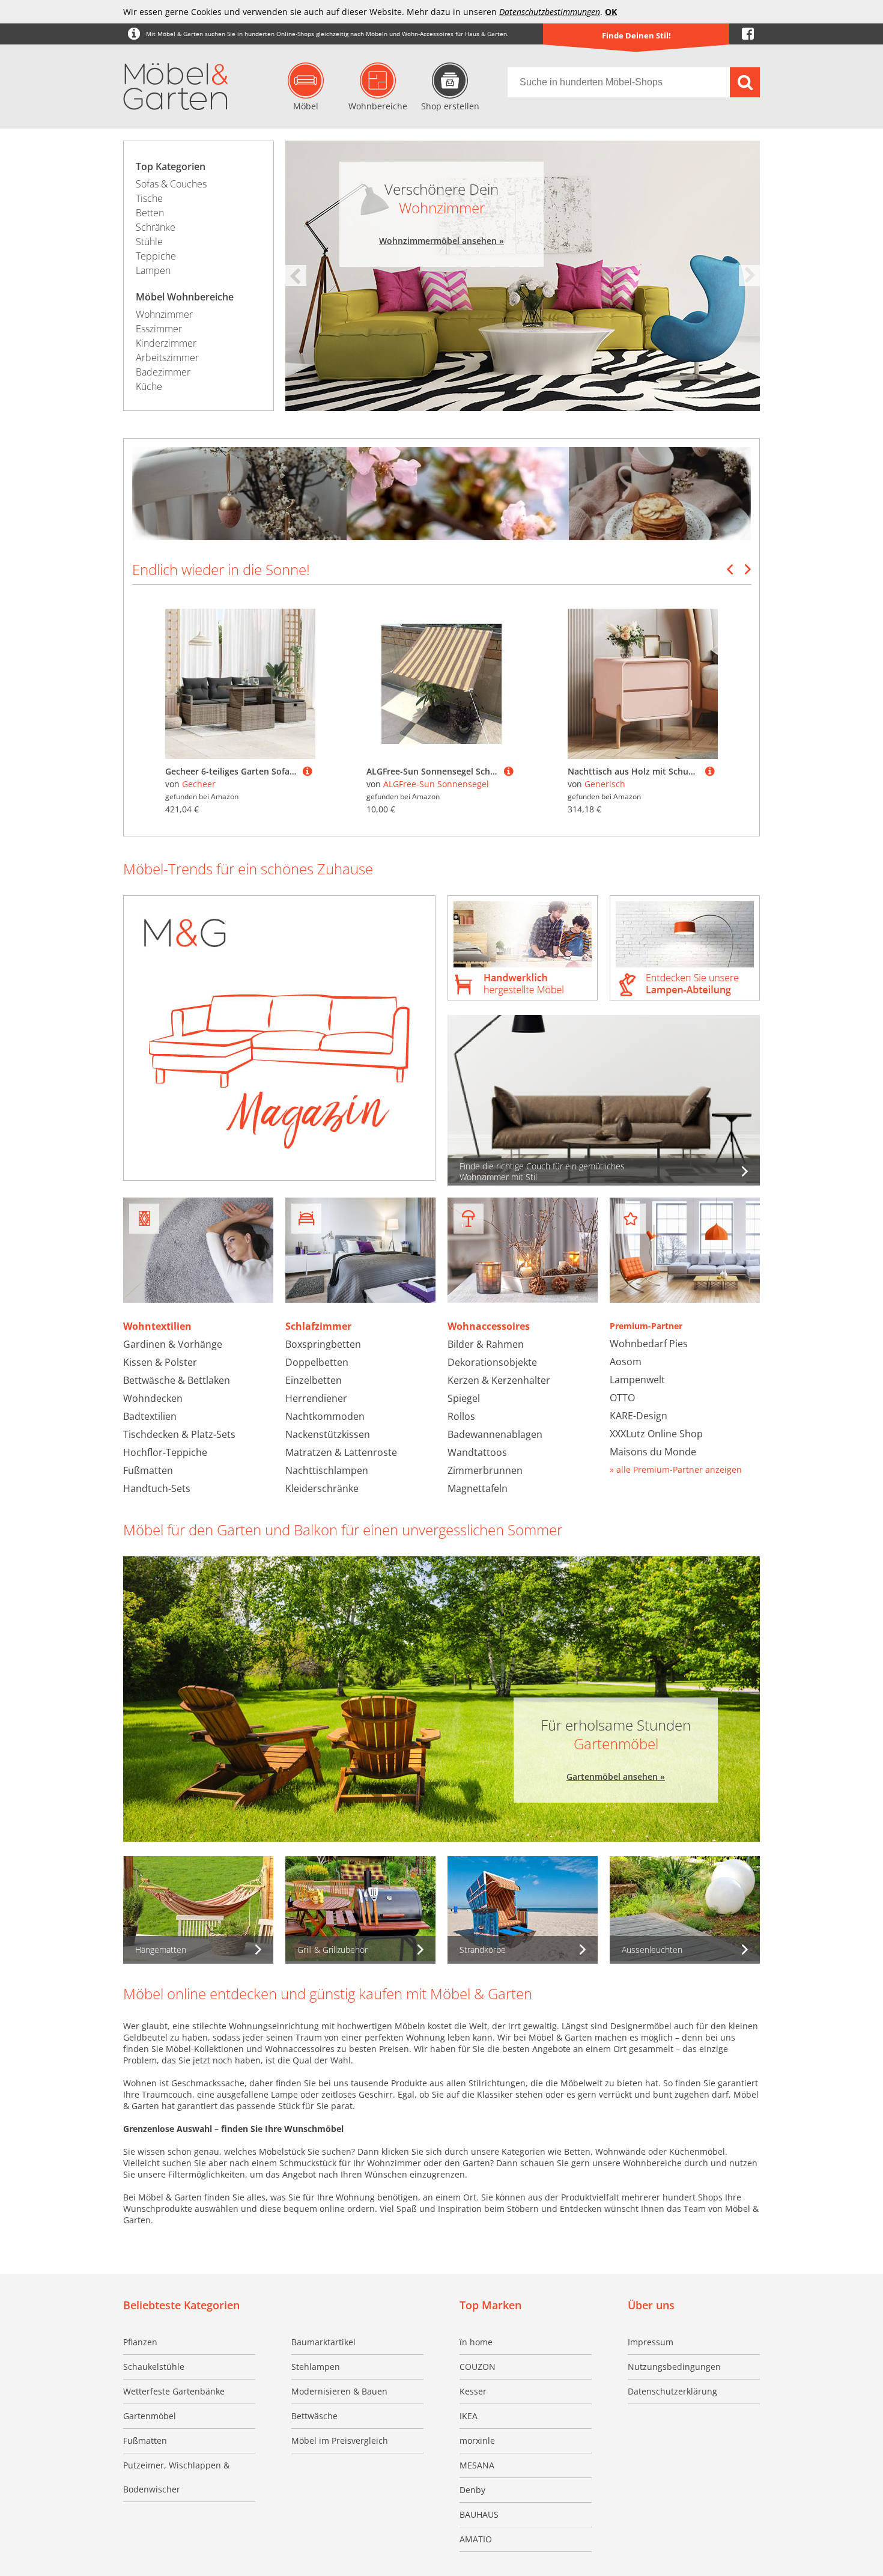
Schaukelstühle (154, 2367)
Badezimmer (163, 372)
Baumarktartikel (323, 2342)
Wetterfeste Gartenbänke (174, 2391)
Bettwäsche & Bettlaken (177, 1380)
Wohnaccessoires (489, 1326)
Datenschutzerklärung (672, 2391)
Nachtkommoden (325, 1416)
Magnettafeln (478, 1488)
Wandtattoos (477, 1452)
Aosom (626, 1362)
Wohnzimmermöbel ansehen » (441, 241)
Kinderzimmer (166, 343)
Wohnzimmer (164, 314)
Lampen (153, 270)
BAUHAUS (479, 2514)
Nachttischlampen (327, 1470)
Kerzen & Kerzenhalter (499, 1380)
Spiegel (464, 1398)
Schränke (156, 227)
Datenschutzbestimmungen (550, 12)
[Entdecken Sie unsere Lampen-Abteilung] (685, 949)
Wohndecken (153, 1398)
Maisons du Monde (653, 1452)
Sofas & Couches (171, 184)
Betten (150, 213)
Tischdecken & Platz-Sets (179, 1434)
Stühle (149, 242)
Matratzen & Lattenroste (341, 1452)
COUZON (478, 2367)
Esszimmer (159, 329)
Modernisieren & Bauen (339, 2391)
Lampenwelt (637, 1380)
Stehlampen (316, 2367)
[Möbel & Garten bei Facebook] (748, 34)
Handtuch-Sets (157, 1488)
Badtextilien (150, 1416)
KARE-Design (639, 1416)
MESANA (477, 2465)
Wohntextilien (157, 1326)
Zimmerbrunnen (485, 1470)
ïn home (476, 2342)
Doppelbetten (317, 1362)
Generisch (605, 784)
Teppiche (156, 256)
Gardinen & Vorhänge (173, 1344)
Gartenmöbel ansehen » (616, 1777)
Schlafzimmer (318, 1326)
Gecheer (199, 784)
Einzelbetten (314, 1380)
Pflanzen (140, 2342)
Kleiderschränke (322, 1488)
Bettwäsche (314, 2416)
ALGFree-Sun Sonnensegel (436, 784)
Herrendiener (316, 1398)
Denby (472, 2490)
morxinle (477, 2441)
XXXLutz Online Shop (656, 1434)
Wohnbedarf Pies (649, 1344)
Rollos (461, 1416)
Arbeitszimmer (167, 358)
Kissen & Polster (160, 1362)
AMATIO (476, 2539)
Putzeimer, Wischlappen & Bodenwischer (176, 2477)
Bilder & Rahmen (486, 1344)
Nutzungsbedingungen (674, 2367)
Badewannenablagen (495, 1434)
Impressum (651, 2342)
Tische (149, 198)
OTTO (622, 1398)
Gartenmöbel (150, 2416)
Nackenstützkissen (328, 1434)
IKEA (469, 2416)
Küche (149, 386)
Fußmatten (148, 1470)
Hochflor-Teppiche (165, 1452)
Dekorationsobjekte (492, 1362)
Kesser (473, 2391)
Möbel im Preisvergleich (340, 2441)
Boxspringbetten (323, 1344)
